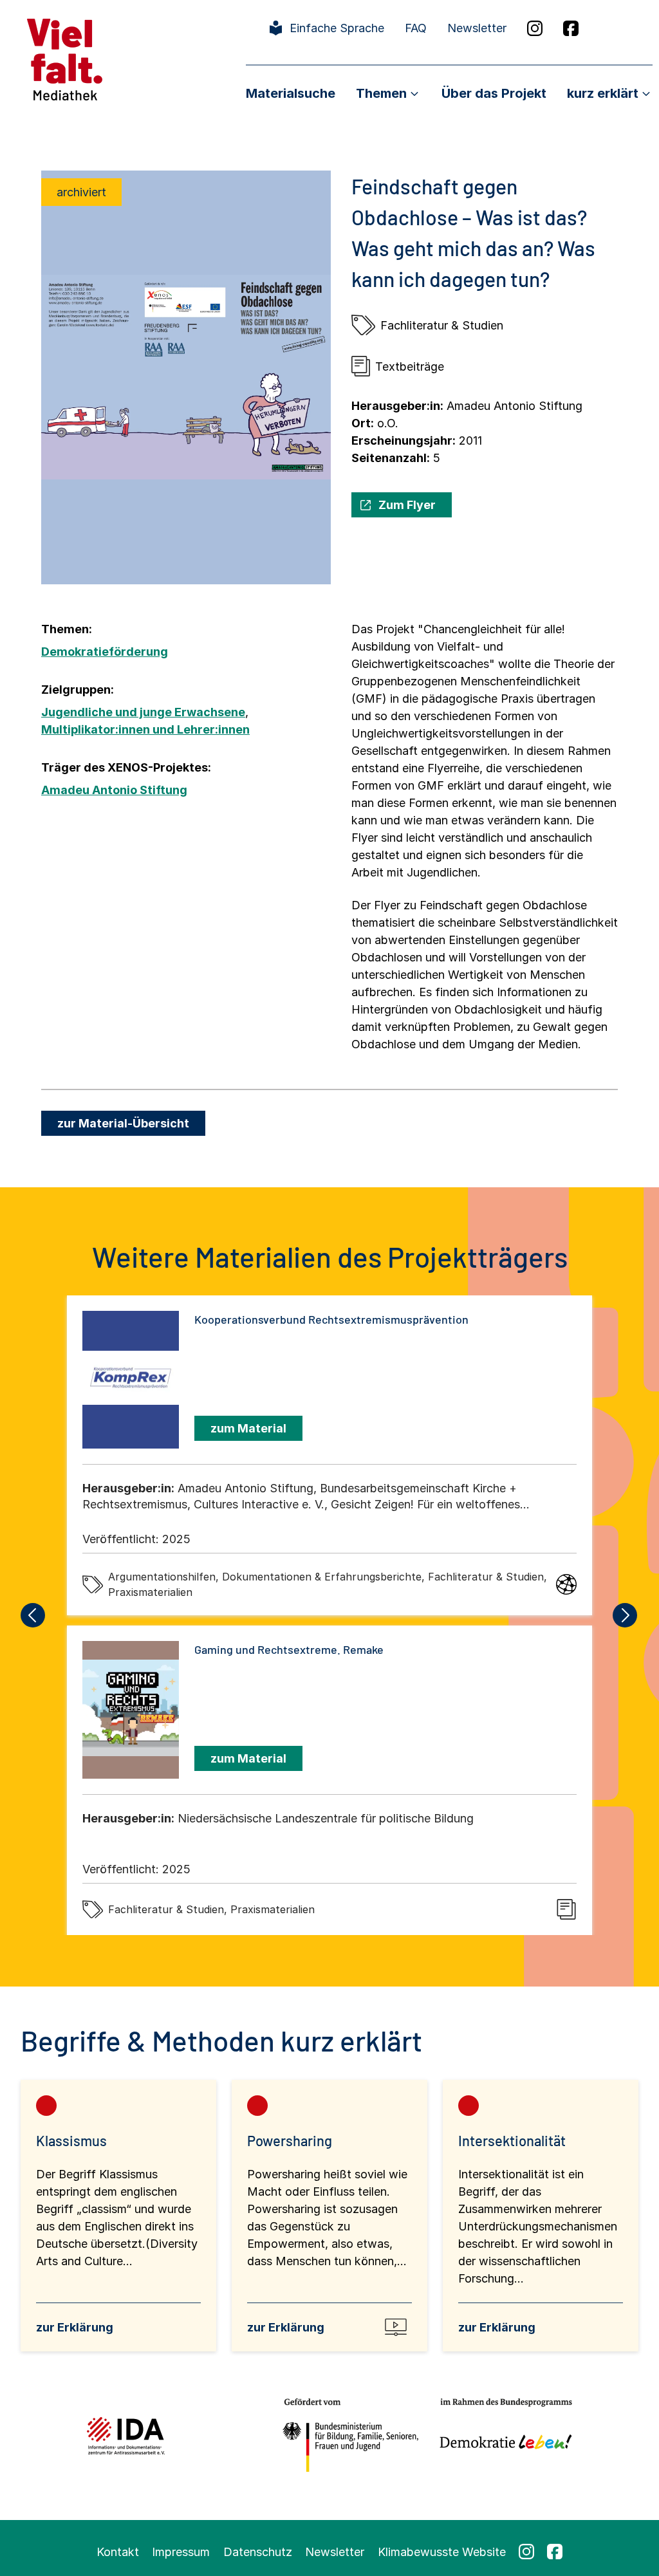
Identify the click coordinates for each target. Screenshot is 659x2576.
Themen (381, 93)
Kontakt (118, 2552)
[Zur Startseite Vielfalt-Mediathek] (65, 58)
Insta (535, 28)
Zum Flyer (407, 505)
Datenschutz (258, 2552)
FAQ (416, 28)
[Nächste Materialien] (626, 1615)
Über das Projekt (494, 93)
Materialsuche (291, 93)
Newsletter (477, 28)
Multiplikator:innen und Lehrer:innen (145, 729)
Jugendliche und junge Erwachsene (143, 712)
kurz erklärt (603, 93)
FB (571, 28)
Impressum (181, 2552)
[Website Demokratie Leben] (502, 2435)
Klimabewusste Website (442, 2552)
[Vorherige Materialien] (33, 1615)
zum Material (248, 1428)
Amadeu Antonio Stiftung (114, 790)
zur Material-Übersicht (123, 1123)
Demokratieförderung (105, 652)
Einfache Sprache (337, 28)
